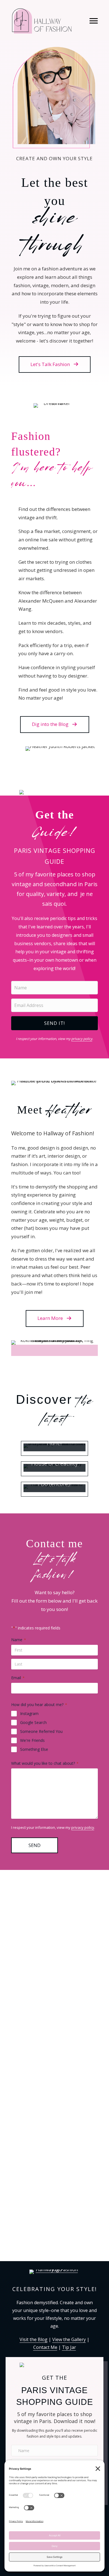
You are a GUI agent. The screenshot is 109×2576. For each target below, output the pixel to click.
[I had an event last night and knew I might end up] (54, 2032)
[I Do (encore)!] (54, 1489)
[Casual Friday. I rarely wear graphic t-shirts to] (54, 2169)
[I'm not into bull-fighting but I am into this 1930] (54, 2231)
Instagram (29, 1713)
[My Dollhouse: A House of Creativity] (54, 1469)
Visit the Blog (34, 2339)
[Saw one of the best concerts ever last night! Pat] (54, 2108)
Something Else (34, 1749)
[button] (55, 365)
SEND (35, 1845)
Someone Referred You (41, 1731)
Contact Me (45, 2347)
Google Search (33, 1722)
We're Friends (32, 1740)
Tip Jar (69, 2347)
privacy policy (82, 1039)
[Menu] (94, 21)
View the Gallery (69, 2339)
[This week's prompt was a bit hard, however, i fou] (54, 1928)
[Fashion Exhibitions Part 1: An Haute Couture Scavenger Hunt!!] (54, 1448)
